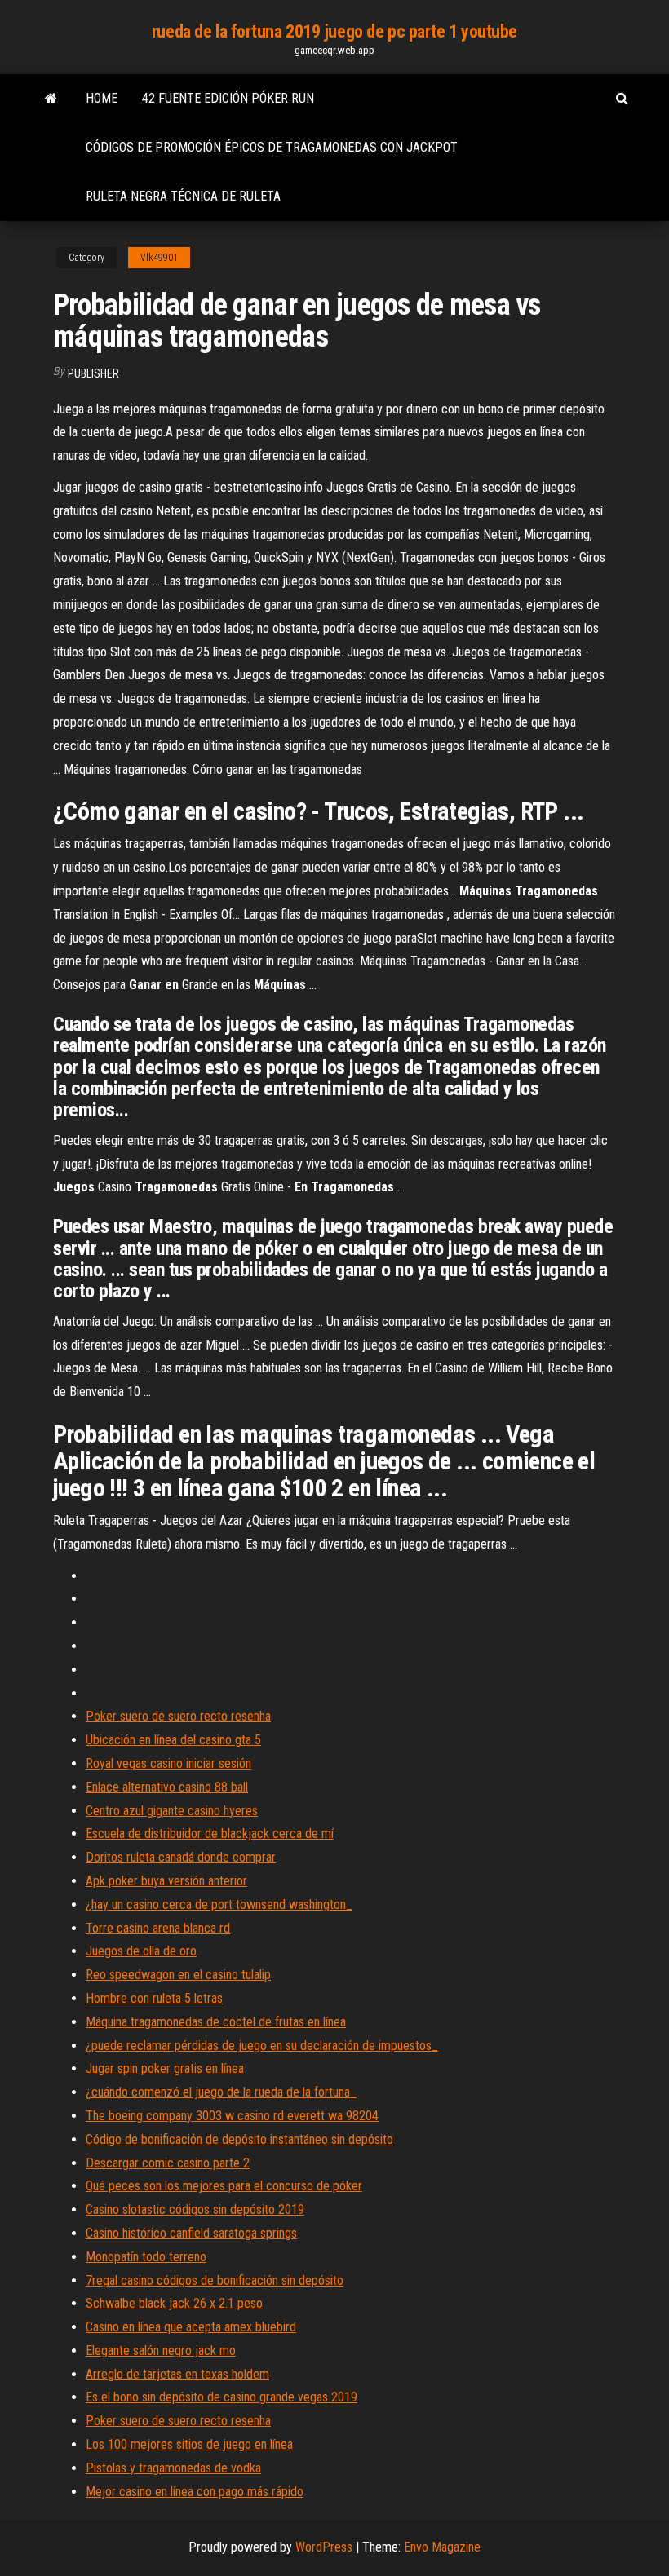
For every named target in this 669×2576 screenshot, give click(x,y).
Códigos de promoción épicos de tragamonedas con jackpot (272, 147)
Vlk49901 (159, 258)
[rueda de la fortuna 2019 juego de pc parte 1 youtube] (51, 99)
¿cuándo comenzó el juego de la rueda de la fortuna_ (221, 2092)
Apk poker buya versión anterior (166, 1881)
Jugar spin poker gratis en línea (165, 2068)
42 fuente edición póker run (228, 98)
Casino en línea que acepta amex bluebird (191, 2327)
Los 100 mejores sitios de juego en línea (189, 2444)
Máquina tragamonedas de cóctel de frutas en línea (216, 2022)
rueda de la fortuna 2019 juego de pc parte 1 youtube (334, 31)
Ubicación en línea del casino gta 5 (173, 1740)
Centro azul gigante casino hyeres (172, 1811)
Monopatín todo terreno (146, 2257)
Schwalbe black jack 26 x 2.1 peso (174, 2303)
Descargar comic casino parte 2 (168, 2163)
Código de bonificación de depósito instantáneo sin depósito (239, 2139)
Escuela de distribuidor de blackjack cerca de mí (210, 1834)
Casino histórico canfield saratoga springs (191, 2233)
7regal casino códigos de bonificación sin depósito (215, 2280)
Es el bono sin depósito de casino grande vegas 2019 (222, 2397)
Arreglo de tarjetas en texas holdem (177, 2374)
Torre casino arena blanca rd (158, 1928)
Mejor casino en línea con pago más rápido (195, 2492)
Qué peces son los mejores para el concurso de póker (224, 2186)
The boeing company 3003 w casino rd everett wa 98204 (232, 2116)
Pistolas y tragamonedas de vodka (173, 2468)
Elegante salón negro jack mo (161, 2351)
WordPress (324, 2547)
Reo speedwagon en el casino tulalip (178, 1975)
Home (102, 98)
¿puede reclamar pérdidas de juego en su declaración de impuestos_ (262, 2046)
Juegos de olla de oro (141, 1951)
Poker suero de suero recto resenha (178, 1716)
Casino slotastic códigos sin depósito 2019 (195, 2209)
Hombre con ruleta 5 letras (154, 1998)
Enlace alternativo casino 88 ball (167, 1787)
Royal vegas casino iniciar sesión (168, 1763)
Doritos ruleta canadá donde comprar (181, 1857)
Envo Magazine (442, 2547)
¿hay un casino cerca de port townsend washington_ (219, 1904)
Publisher (93, 373)
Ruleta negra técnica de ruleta (183, 196)
